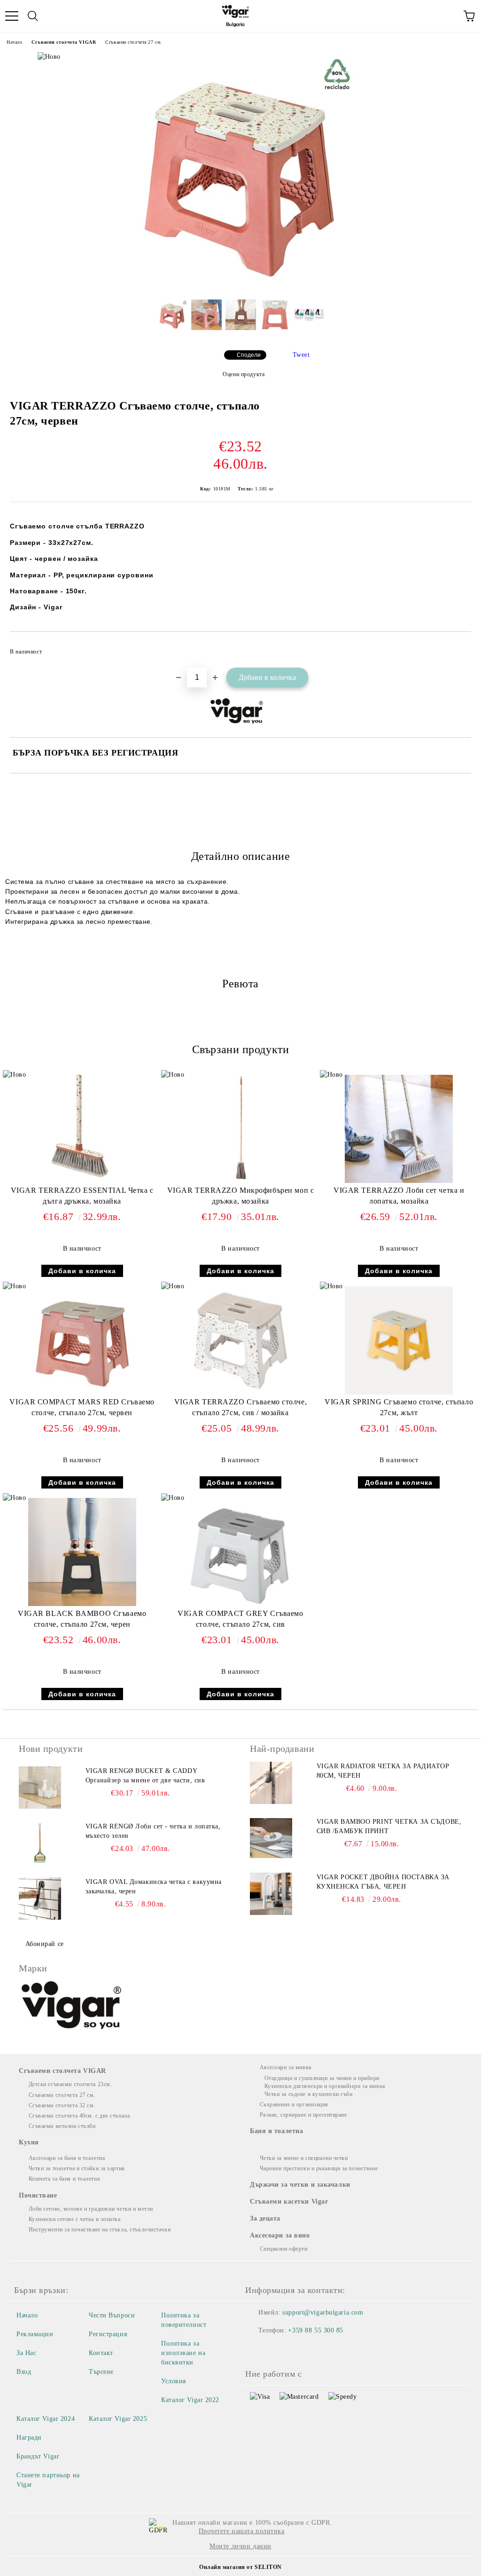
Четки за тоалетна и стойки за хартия (77, 2168)
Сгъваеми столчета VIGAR (64, 42)
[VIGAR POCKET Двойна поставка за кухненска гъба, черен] (271, 1894)
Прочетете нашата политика (242, 2531)
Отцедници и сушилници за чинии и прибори (322, 2078)
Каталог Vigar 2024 (46, 2419)
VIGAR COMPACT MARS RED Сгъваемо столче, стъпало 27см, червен (82, 1407)
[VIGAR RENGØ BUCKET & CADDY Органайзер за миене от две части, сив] (40, 1788)
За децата (265, 2218)
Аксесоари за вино (280, 2235)
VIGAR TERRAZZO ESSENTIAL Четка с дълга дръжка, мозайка (82, 1196)
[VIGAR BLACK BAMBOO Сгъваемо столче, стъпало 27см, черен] (82, 1604)
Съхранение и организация (294, 2104)
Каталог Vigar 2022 (190, 2400)
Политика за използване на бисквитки (183, 2353)
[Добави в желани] (458, 647)
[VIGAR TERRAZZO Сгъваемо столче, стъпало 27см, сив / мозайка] (240, 1392)
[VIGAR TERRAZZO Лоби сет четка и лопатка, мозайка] (399, 1181)
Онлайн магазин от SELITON (240, 2567)
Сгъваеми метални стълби (62, 2126)
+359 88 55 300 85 (316, 2330)
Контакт (101, 2353)
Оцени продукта (244, 374)
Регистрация (108, 2334)
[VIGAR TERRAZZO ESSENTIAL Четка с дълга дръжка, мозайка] (82, 1181)
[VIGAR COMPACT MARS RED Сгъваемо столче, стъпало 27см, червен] (82, 1392)
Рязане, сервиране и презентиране (303, 2115)
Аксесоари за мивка (286, 2067)
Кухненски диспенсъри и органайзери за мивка (325, 2086)
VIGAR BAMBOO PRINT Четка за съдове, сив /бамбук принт (389, 1826)
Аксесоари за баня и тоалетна (67, 2158)
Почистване (38, 2195)
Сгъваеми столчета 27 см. (133, 42)
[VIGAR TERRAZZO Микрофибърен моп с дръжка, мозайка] (240, 1181)
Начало (14, 42)
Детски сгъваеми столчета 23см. (70, 2084)
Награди (29, 2438)
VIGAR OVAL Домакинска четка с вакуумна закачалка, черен (154, 1887)
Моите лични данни (240, 2546)
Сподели (249, 355)
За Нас (26, 2353)
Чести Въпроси (112, 2315)
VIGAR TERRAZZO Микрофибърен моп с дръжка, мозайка (240, 1196)
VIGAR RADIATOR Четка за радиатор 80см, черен (383, 1771)
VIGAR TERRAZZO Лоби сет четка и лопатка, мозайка (399, 1196)
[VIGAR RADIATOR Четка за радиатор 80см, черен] (271, 1783)
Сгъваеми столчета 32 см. (62, 2105)
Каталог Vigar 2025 (118, 2419)
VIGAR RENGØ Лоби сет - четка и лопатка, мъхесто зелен (153, 1831)
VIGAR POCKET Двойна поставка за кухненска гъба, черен (383, 1882)
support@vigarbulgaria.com (323, 2312)
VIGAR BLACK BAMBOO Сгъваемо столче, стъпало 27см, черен (82, 1619)
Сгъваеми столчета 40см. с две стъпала (79, 2116)
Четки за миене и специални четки (304, 2158)
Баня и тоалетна (276, 2131)
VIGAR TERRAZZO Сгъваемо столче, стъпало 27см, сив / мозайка (240, 1407)
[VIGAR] (72, 2007)
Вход (24, 2372)
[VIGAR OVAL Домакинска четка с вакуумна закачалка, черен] (40, 1899)
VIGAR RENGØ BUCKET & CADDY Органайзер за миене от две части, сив (145, 1776)
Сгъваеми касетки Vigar (289, 2202)
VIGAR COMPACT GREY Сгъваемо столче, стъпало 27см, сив (240, 1619)
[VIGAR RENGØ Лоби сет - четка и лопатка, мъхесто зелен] (40, 1843)
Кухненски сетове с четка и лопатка (75, 2219)
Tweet (301, 355)
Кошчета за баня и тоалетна (64, 2179)
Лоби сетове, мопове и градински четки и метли (91, 2209)
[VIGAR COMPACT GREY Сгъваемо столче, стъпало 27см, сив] (240, 1604)
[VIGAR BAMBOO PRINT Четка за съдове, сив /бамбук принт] (271, 1838)
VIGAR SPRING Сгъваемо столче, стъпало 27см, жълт (399, 1407)
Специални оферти (284, 2249)
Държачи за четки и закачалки (300, 2185)
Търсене (101, 2372)
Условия (174, 2381)
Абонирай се (45, 1944)
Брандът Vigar (38, 2456)
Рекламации (35, 2334)
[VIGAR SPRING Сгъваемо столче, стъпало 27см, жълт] (399, 1392)
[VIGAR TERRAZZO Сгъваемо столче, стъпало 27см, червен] (240, 285)
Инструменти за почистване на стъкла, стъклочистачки (100, 2229)
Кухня (29, 2142)
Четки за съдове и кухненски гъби (308, 2094)
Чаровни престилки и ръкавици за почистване (319, 2168)
